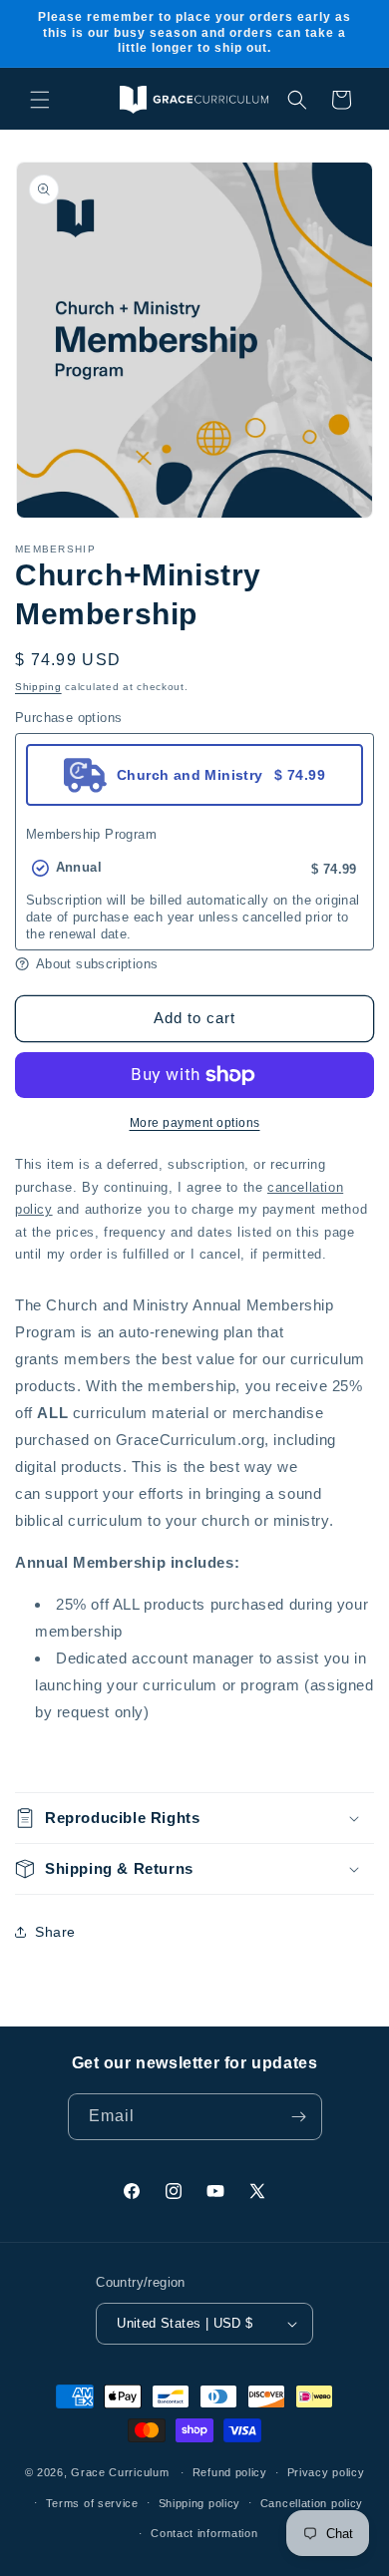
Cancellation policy (312, 2503)
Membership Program (91, 834)
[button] (40, 100)
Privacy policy (326, 2472)
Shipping (38, 687)
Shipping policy (200, 2503)
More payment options (195, 1123)
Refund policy (230, 2472)
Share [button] (55, 1932)
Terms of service (92, 2503)
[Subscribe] (299, 2117)
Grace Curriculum (120, 2472)
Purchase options (68, 718)
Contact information (204, 2533)
